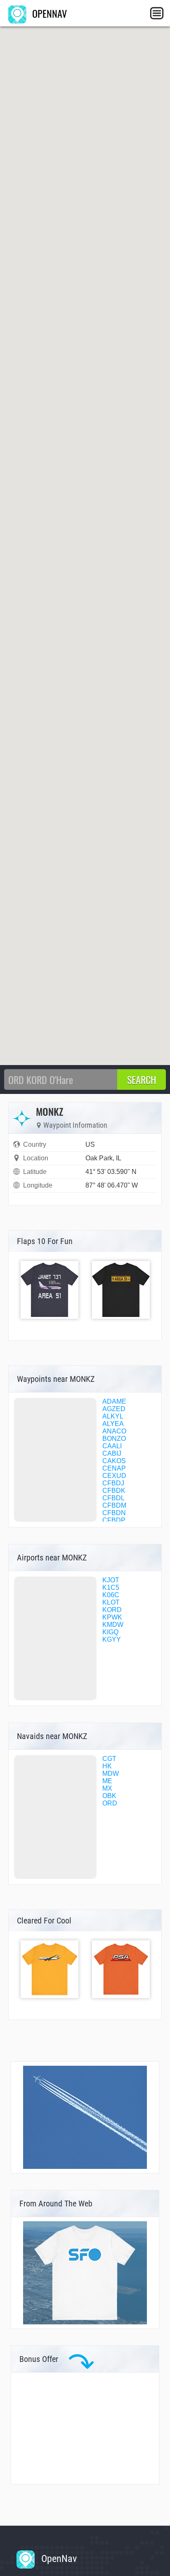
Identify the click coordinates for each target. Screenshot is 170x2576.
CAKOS (114, 1461)
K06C (111, 1595)
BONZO (114, 1439)
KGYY (112, 1639)
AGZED (114, 1409)
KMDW (113, 1625)
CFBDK (114, 1491)
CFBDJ (113, 1483)
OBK (109, 1796)
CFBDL (113, 1498)
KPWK (112, 1617)
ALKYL (113, 1416)
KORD (112, 1610)
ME (107, 1781)
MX (107, 1788)
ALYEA (113, 1424)
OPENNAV (48, 13)
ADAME (114, 1401)
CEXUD (114, 1476)
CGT (109, 1759)
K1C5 (111, 1587)
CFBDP (114, 1520)
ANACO (114, 1431)
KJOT (111, 1580)
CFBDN (114, 1513)
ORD (110, 1803)
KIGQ (110, 1632)
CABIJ (112, 1453)
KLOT (111, 1602)
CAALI (112, 1446)
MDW (111, 1774)
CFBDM (114, 1505)
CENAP (114, 1468)
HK (107, 1766)
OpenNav (58, 2559)
